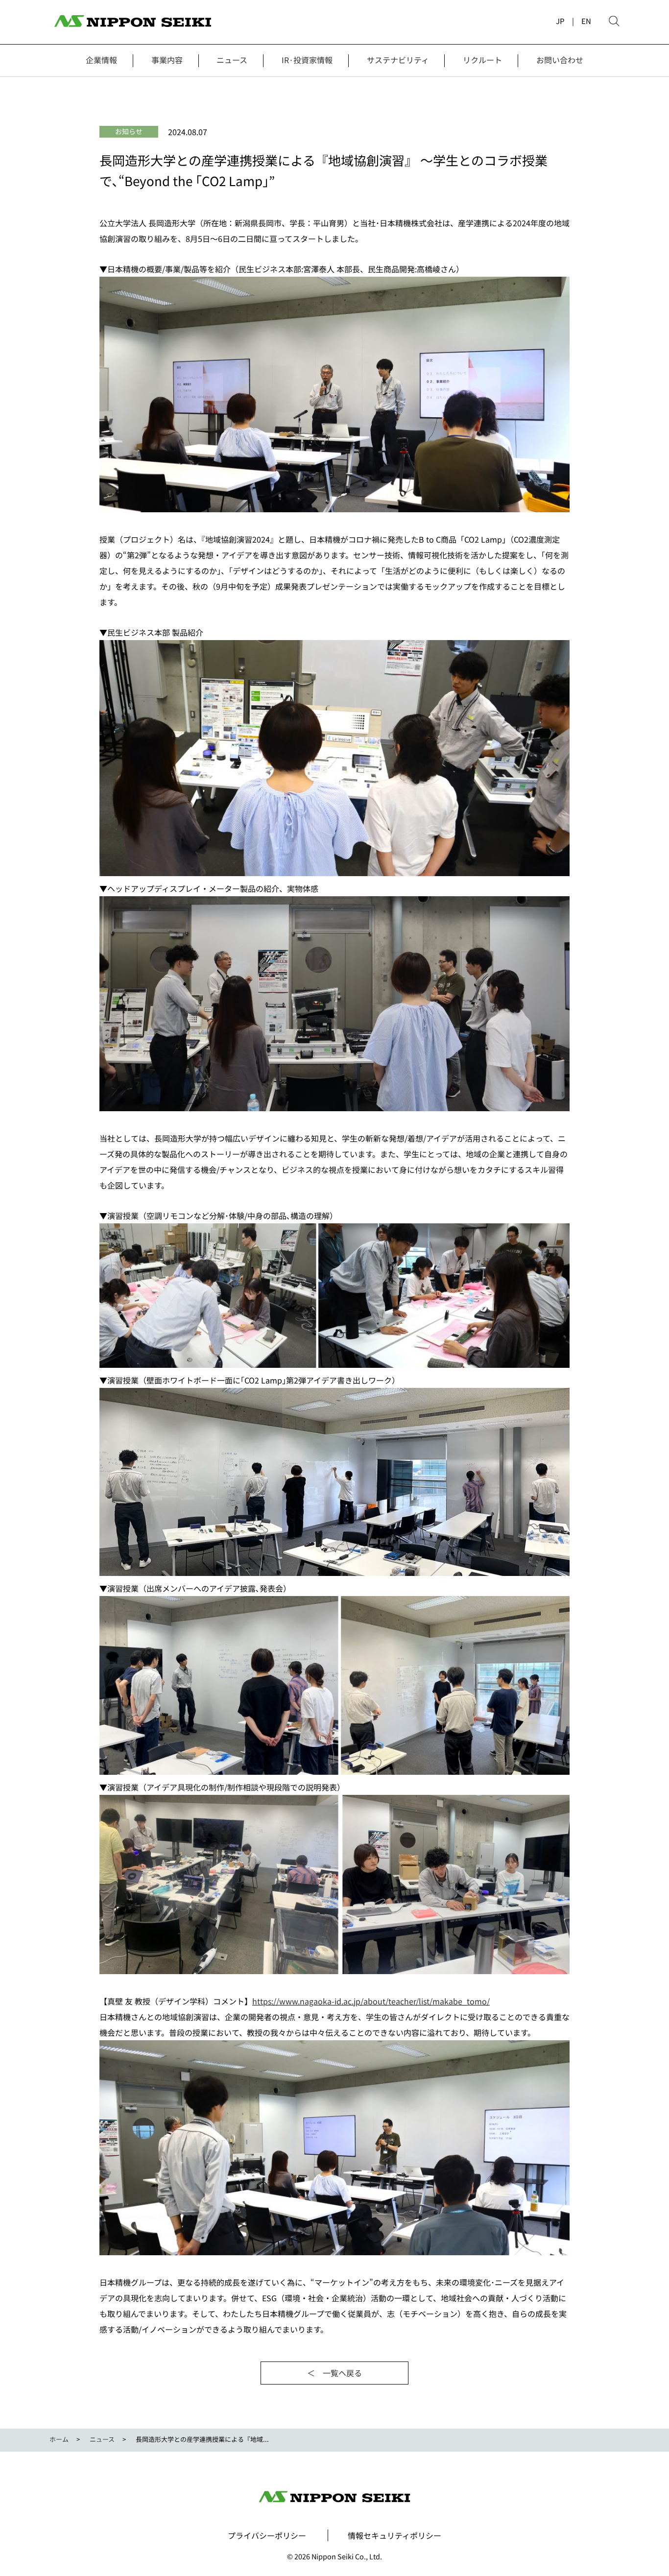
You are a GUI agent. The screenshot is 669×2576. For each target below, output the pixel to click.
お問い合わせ (560, 60)
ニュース (232, 60)
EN (586, 21)
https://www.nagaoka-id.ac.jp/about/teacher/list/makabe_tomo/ (371, 2001)
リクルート (482, 60)
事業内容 (167, 60)
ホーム (59, 2439)
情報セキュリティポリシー (394, 2535)
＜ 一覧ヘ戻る (334, 2373)
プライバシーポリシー (267, 2535)
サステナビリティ (398, 60)
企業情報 (101, 60)
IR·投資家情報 (307, 60)
